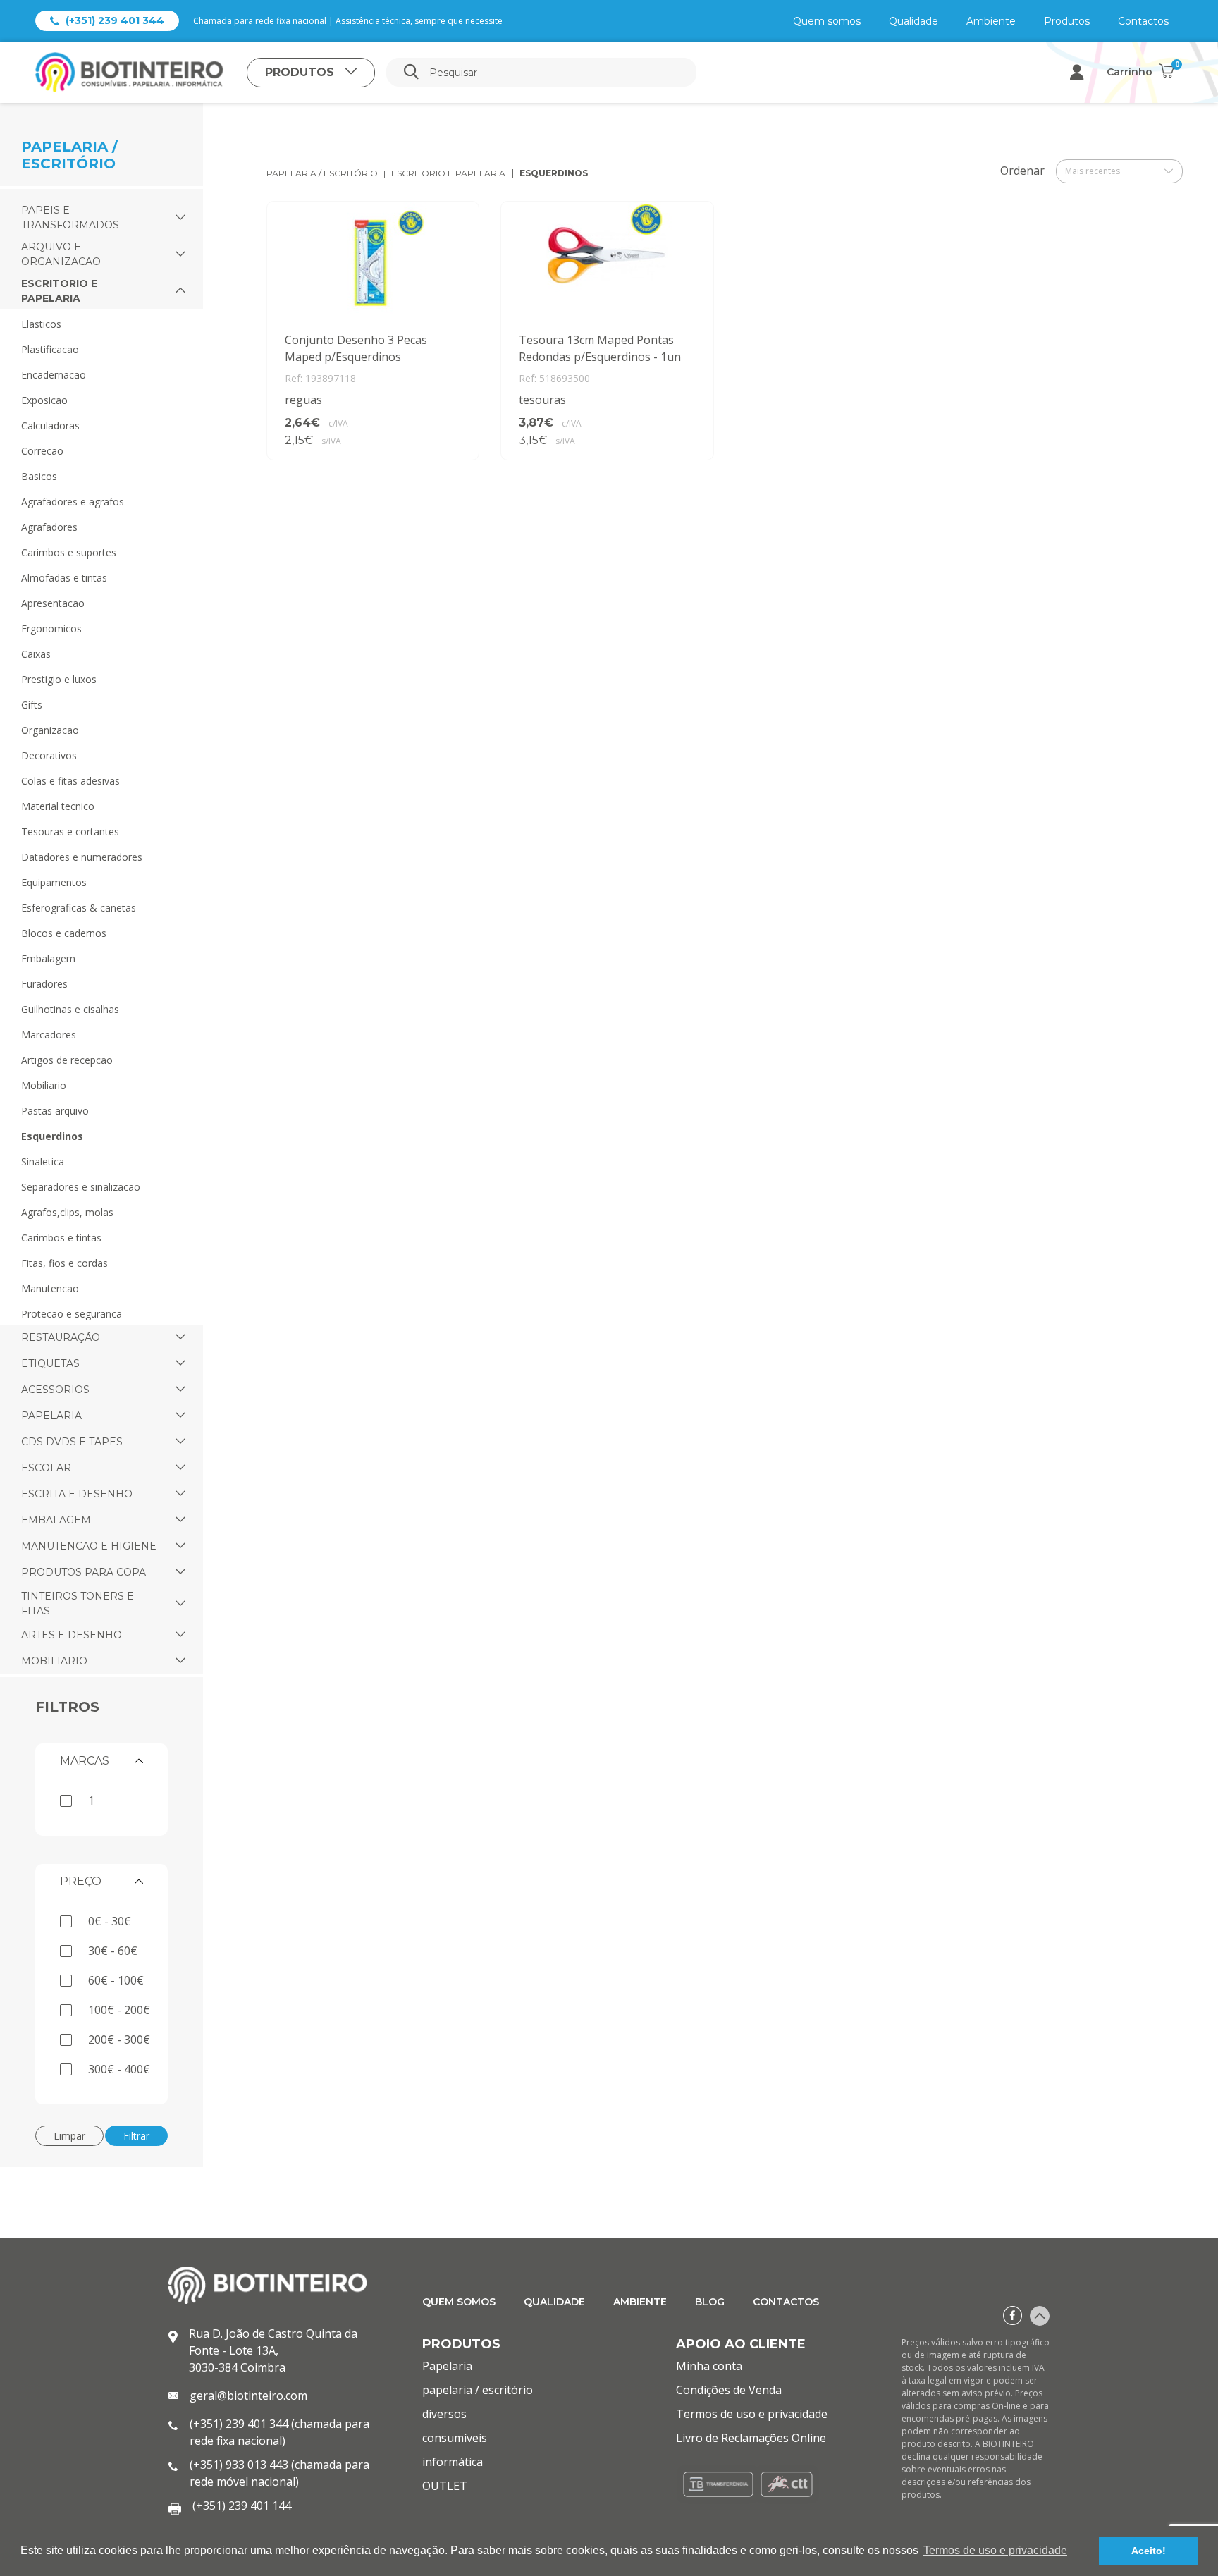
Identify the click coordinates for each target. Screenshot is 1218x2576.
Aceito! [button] (1149, 2551)
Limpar (69, 2136)
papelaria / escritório (322, 173)
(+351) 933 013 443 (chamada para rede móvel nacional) (279, 2473)
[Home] (141, 72)
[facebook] (1013, 2316)
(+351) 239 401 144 (242, 2506)
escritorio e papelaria (448, 173)
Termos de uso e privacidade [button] (995, 2550)
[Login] (1077, 72)
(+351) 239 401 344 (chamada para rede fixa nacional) (279, 2432)
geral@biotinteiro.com (248, 2396)
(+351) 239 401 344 (115, 20)
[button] (180, 218)
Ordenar (1022, 171)
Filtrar (136, 2136)
